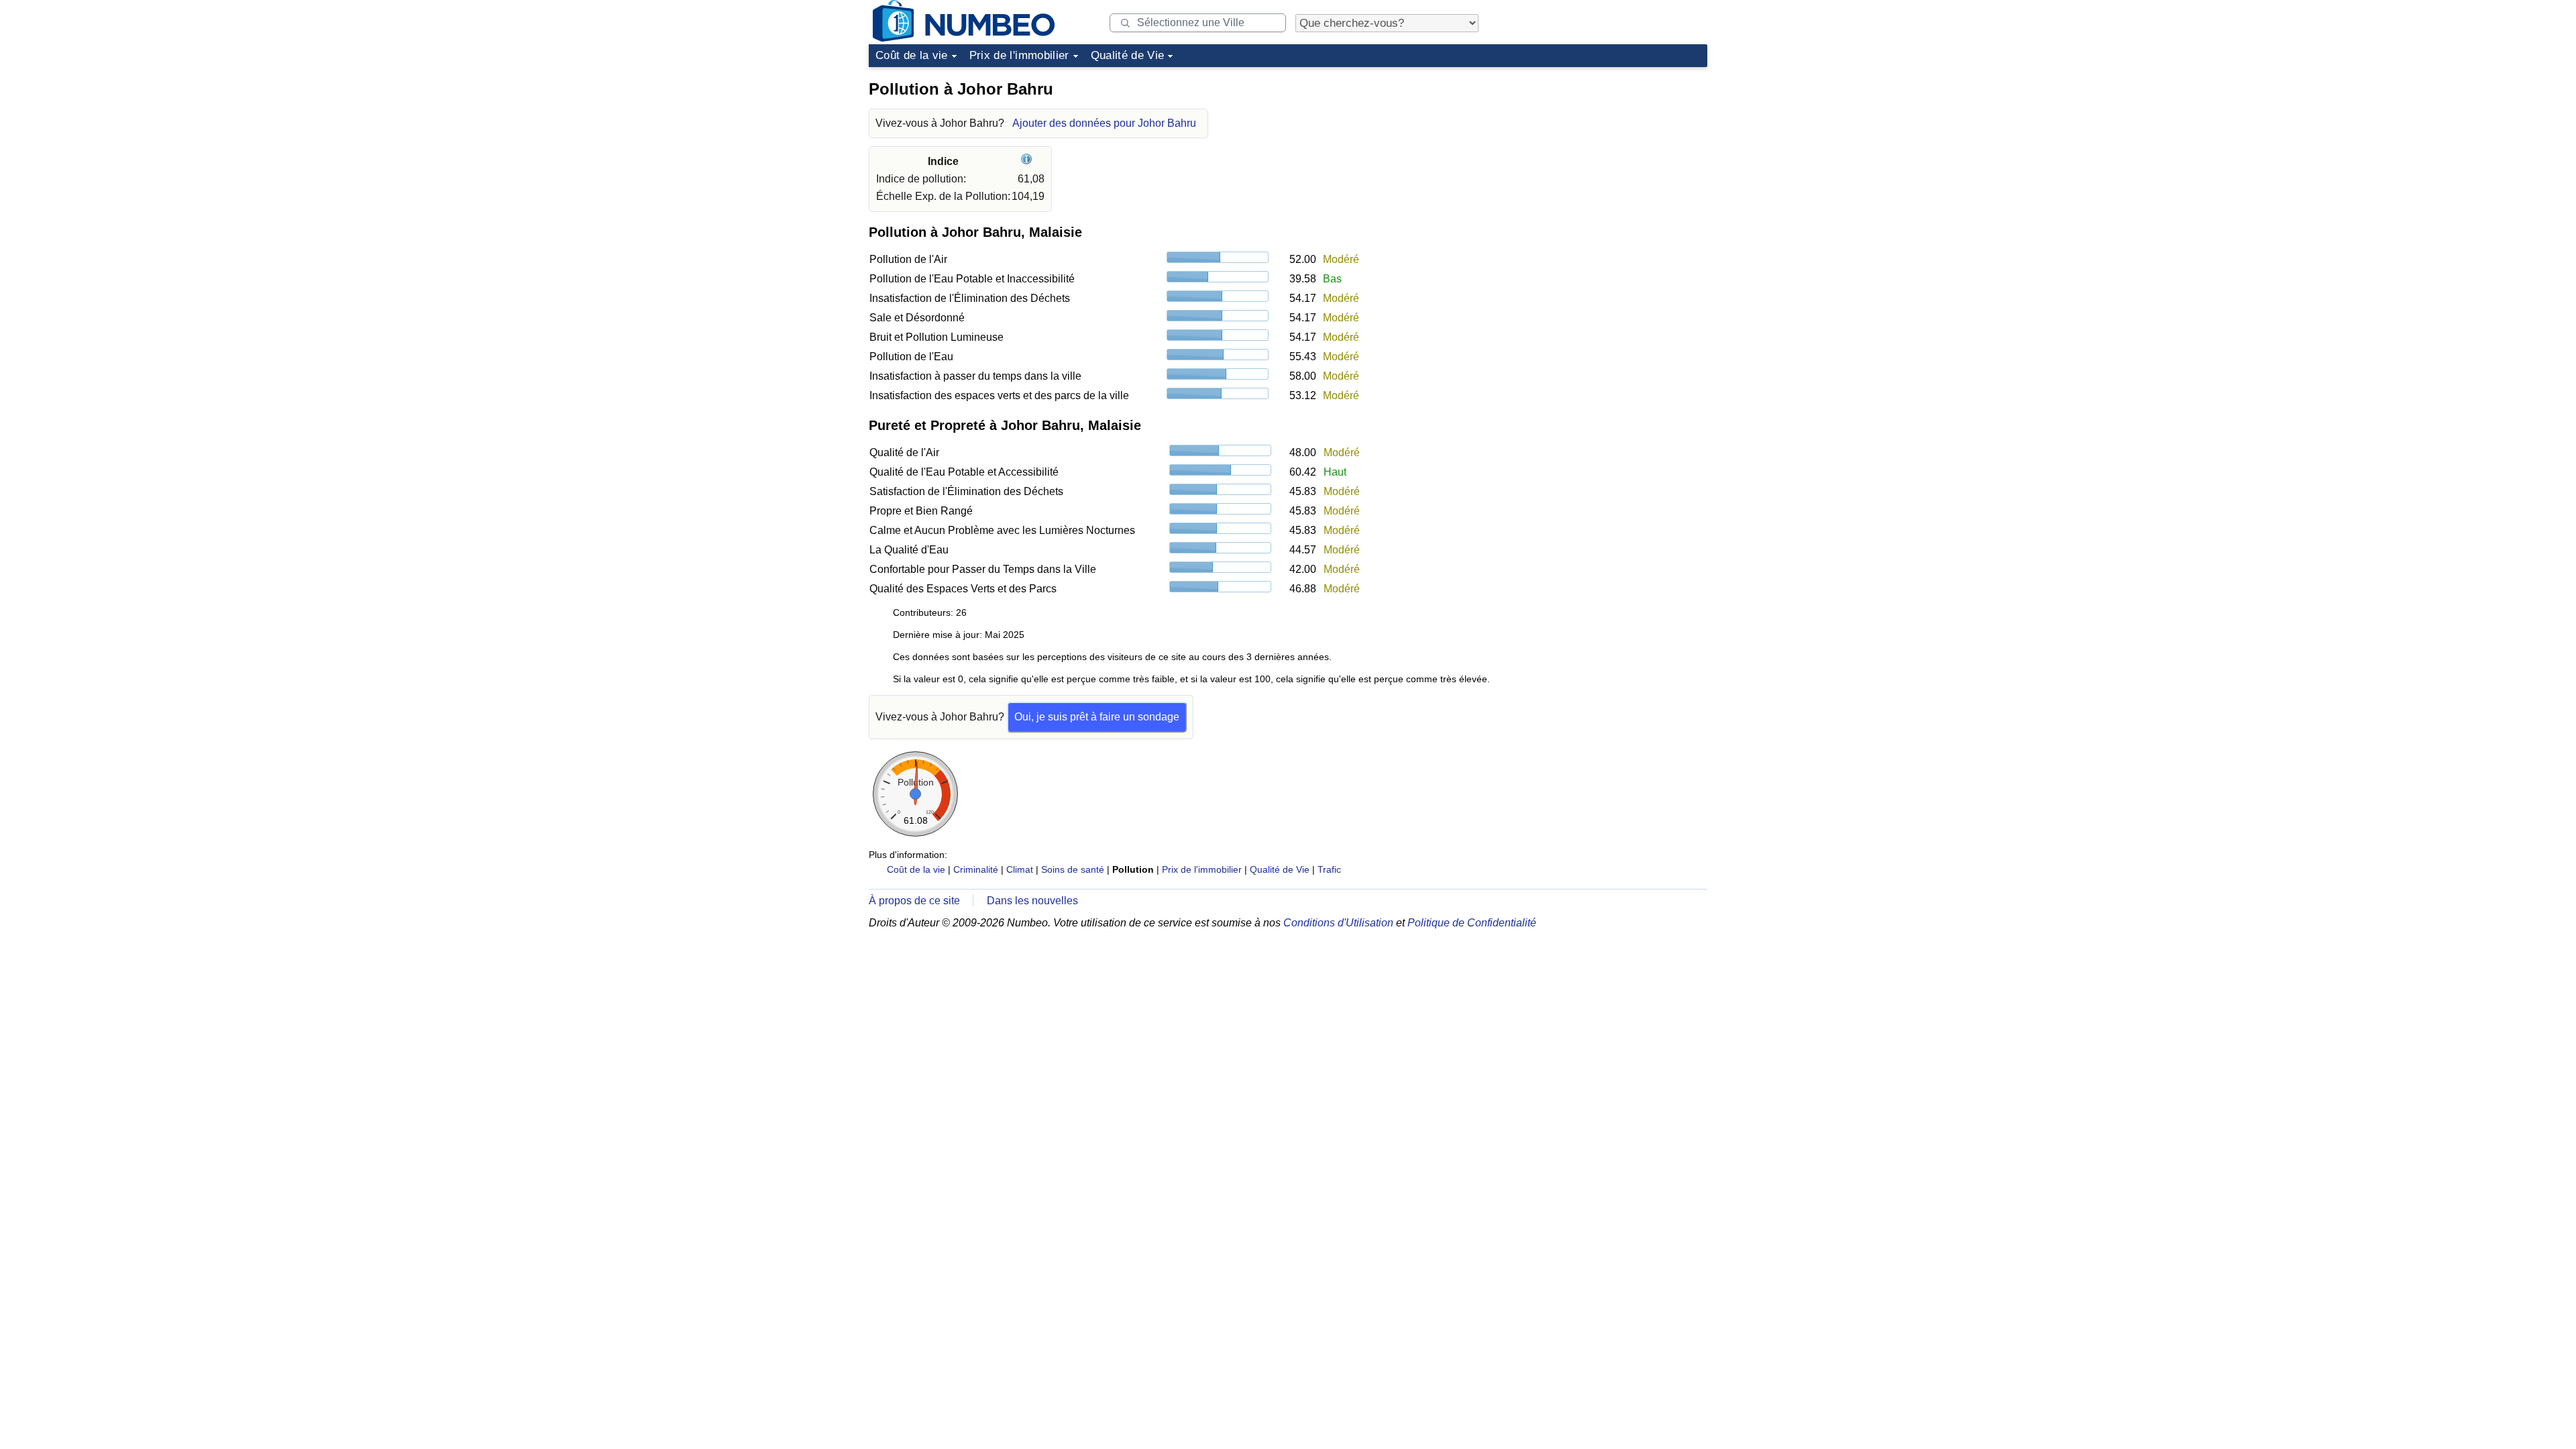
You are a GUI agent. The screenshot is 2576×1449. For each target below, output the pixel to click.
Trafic (1329, 869)
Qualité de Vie (1128, 55)
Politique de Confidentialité (1472, 923)
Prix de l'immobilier (1019, 55)
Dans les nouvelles (1032, 901)
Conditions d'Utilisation (1338, 923)
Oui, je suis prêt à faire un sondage (1097, 717)
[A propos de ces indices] (1028, 161)
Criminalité (976, 869)
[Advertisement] (1607, 157)
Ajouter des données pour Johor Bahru (1104, 123)
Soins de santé (1073, 869)
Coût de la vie (912, 55)
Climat (1020, 869)
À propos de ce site (914, 901)
